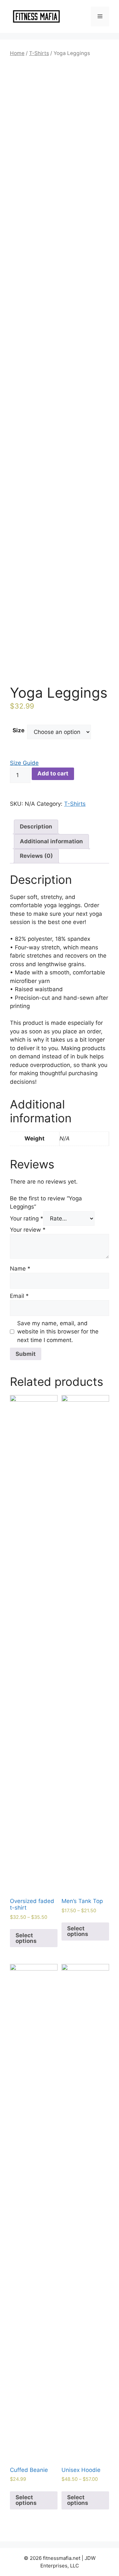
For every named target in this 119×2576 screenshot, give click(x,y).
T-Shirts (39, 53)
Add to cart (53, 773)
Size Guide (24, 763)
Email (19, 1296)
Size (19, 730)
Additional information (51, 841)
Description (36, 826)
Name (20, 1269)
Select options (26, 1938)
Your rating (27, 1218)
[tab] (36, 827)
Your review (28, 1230)
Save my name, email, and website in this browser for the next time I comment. (58, 1332)
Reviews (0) (36, 856)
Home (17, 53)
